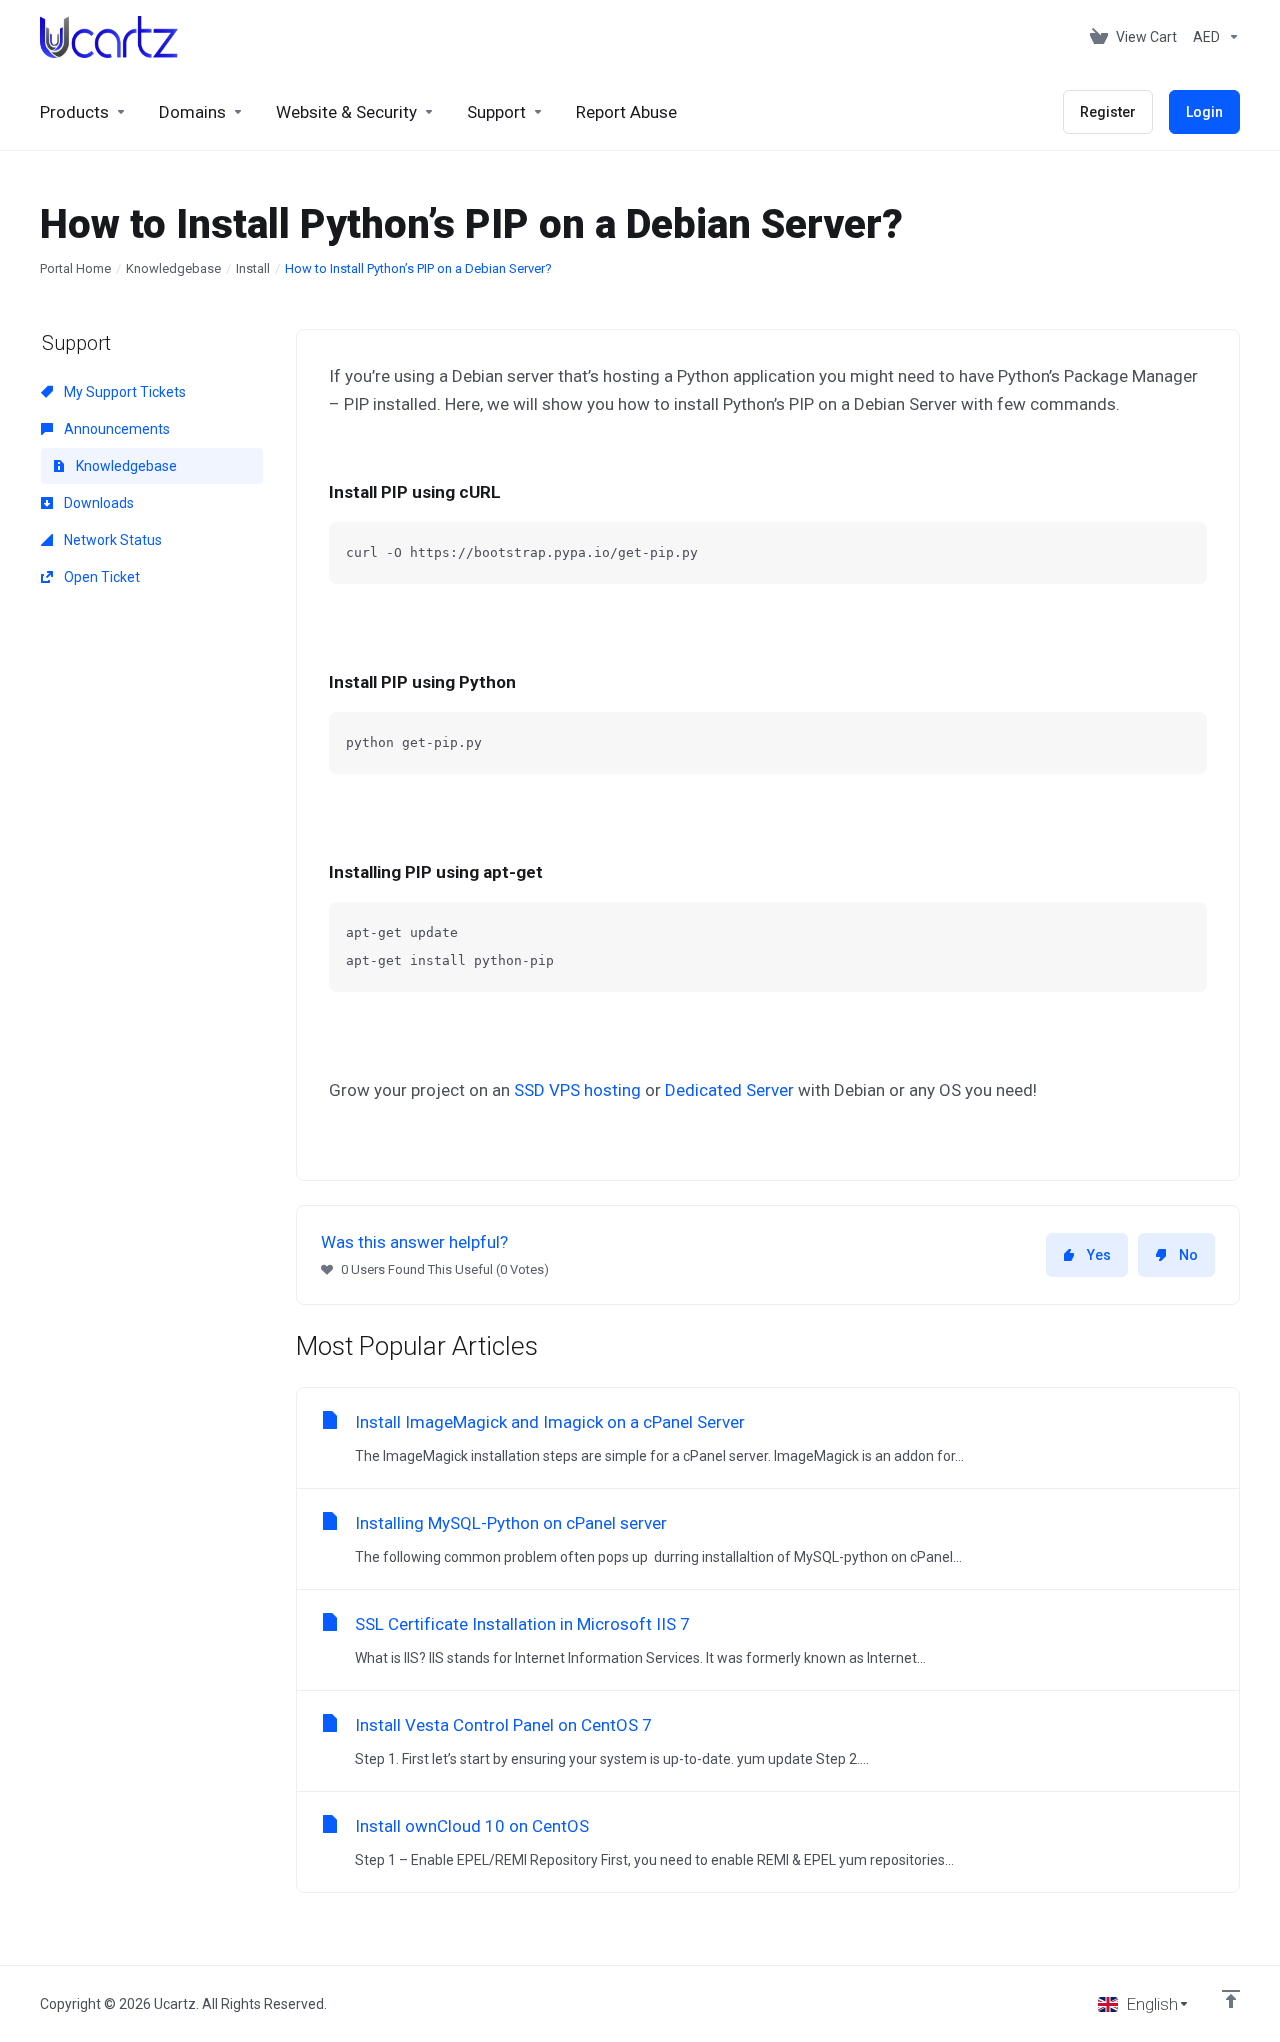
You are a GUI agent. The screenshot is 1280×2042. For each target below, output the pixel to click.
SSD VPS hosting (577, 1090)
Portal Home (75, 268)
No (1188, 1255)
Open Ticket (100, 577)
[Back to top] (1231, 1999)
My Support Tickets (123, 392)
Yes (1099, 1255)
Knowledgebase (173, 268)
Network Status (111, 540)
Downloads (97, 503)
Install (253, 268)
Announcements (115, 429)
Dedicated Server (729, 1090)
